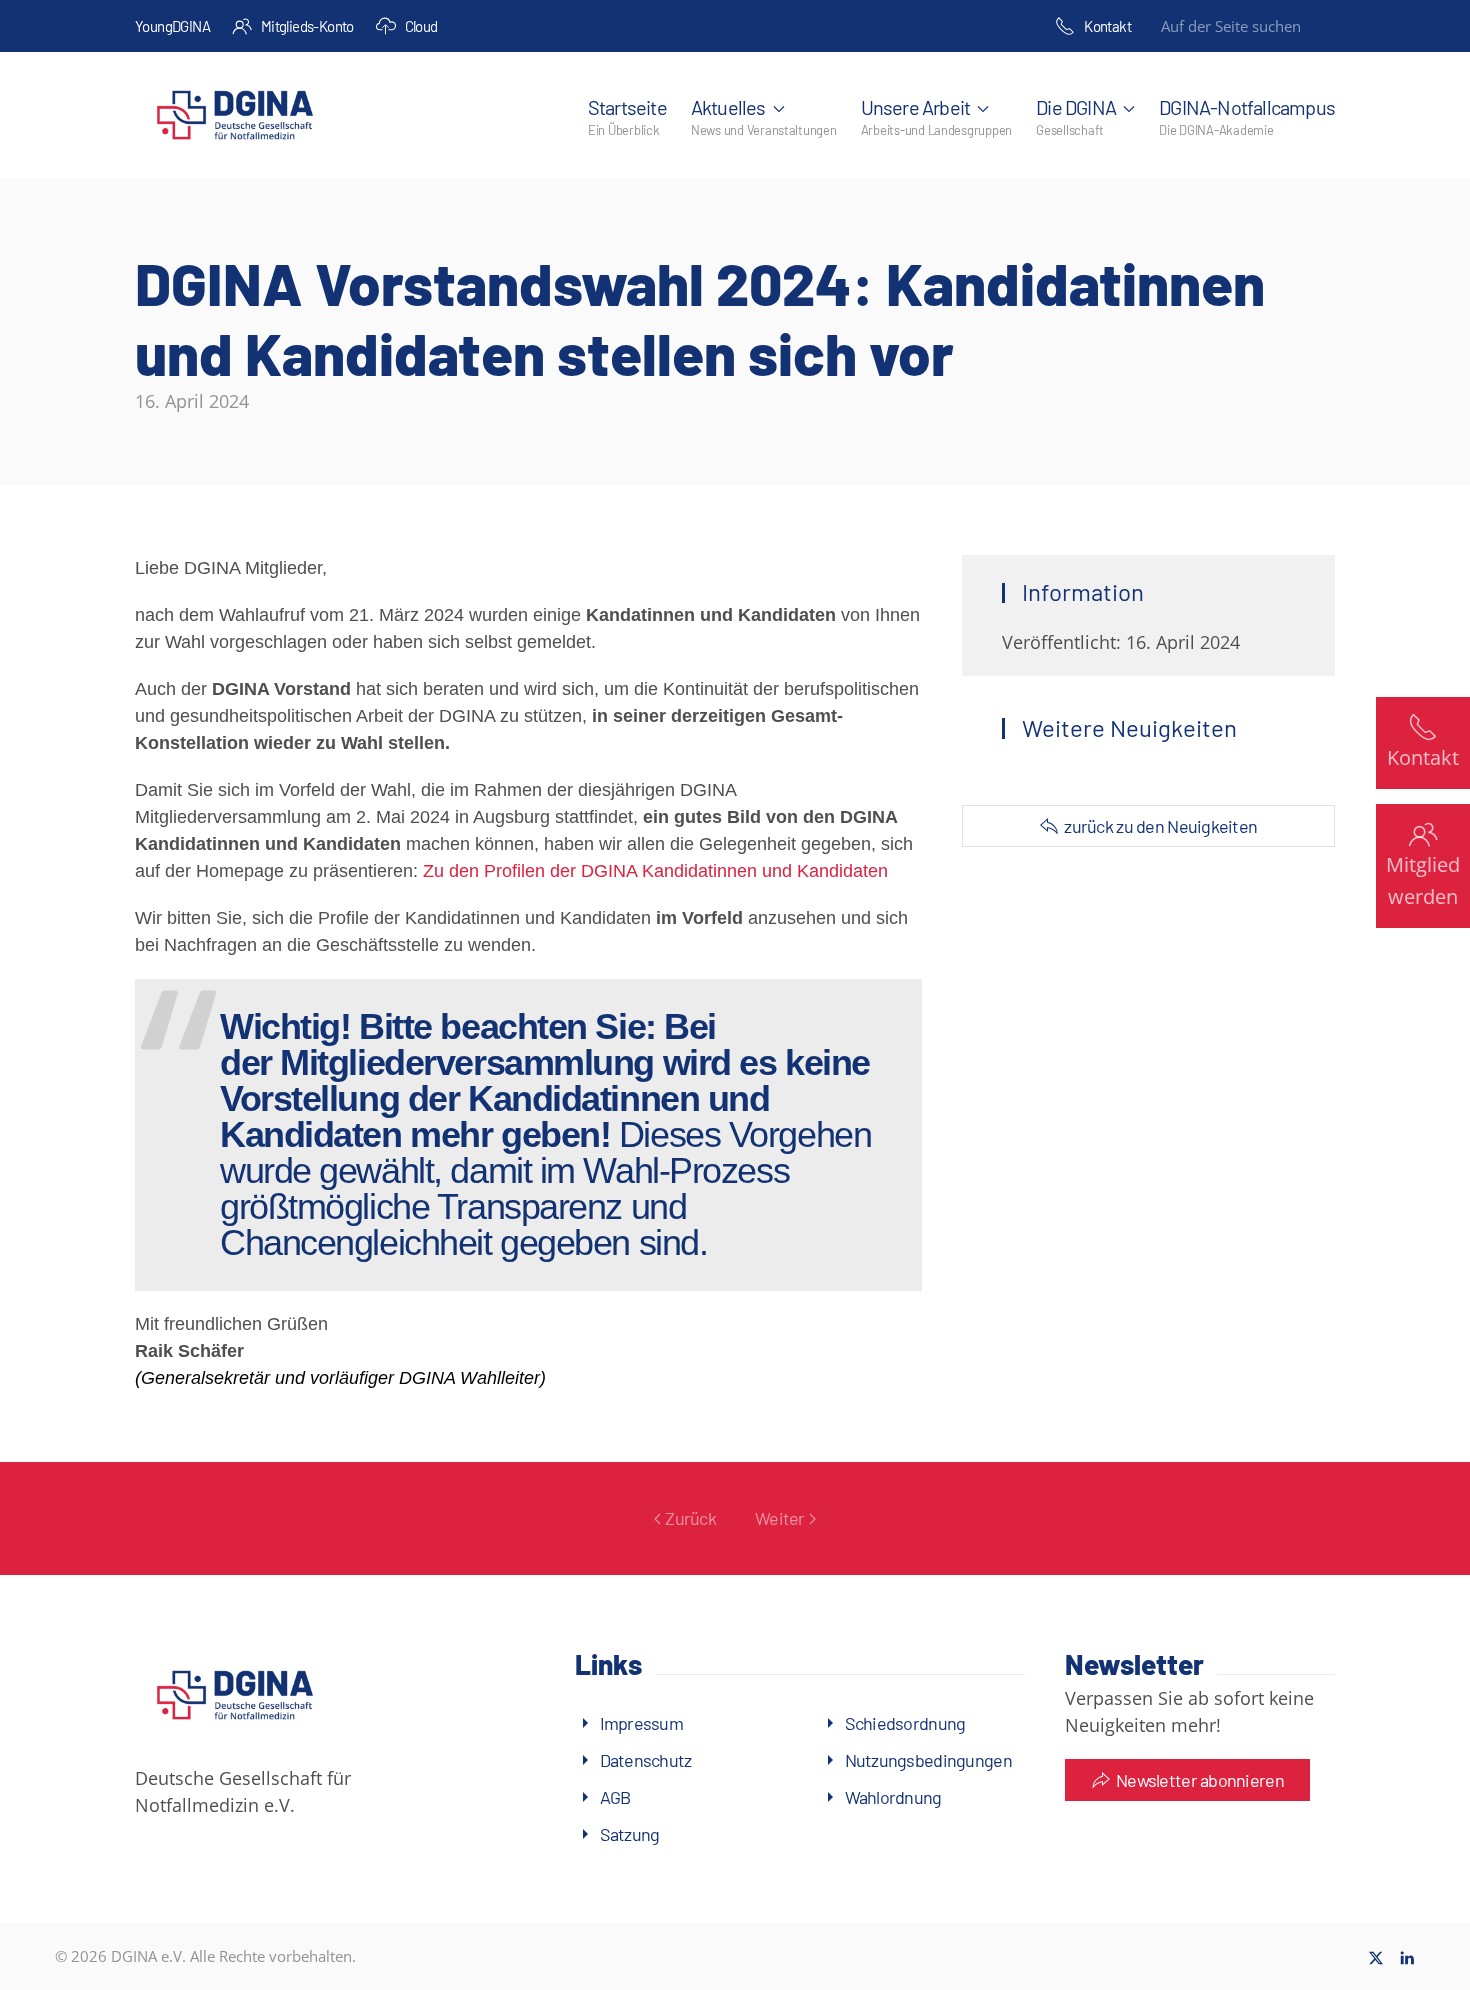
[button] (764, 115)
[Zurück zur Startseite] (235, 115)
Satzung (630, 1834)
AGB (615, 1797)
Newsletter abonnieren (1200, 1780)
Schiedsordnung (905, 1723)
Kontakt (1107, 26)
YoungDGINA (172, 26)
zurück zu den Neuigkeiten (1160, 826)
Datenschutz (646, 1760)
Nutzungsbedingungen (928, 1760)
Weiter (780, 1518)
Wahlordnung (893, 1797)
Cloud (421, 26)
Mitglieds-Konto (307, 26)
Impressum (642, 1723)
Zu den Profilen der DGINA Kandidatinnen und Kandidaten (655, 871)
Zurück (690, 1518)
